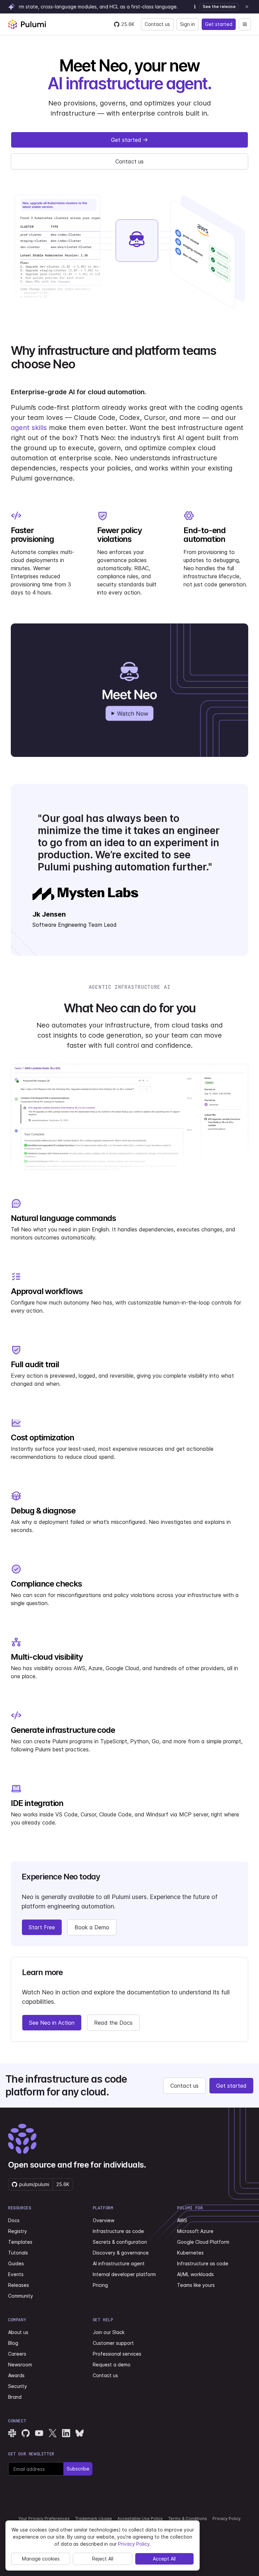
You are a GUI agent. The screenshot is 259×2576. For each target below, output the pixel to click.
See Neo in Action (52, 2023)
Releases (19, 2285)
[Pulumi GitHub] (26, 2433)
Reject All (103, 2559)
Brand (15, 2397)
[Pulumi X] (53, 2433)
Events (16, 2274)
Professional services (117, 2354)
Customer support (113, 2343)
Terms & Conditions (188, 2519)
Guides (16, 2263)
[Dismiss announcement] (247, 7)
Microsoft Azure (195, 2231)
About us (18, 2332)
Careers (17, 2354)
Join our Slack (109, 2332)
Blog (13, 2343)
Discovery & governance (121, 2253)
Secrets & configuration (120, 2242)
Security (18, 2386)
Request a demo (112, 2365)
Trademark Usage (94, 2519)
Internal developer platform (124, 2274)
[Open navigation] (245, 24)
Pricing (100, 2285)
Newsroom (20, 2365)
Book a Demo (92, 1927)
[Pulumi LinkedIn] (66, 2433)
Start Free (42, 1927)
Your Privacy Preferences (44, 2519)
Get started (219, 24)
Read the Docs (113, 2023)
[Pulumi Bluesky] (80, 2433)
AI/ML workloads (195, 2274)
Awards (16, 2375)
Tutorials (18, 2253)
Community (21, 2296)
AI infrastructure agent (119, 2263)
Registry (18, 2231)
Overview (104, 2220)
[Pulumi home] (27, 24)
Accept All (164, 2559)
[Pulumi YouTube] (39, 2433)
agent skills (29, 428)
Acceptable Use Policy (140, 2519)
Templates (20, 2242)
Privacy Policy (227, 2519)
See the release (219, 7)
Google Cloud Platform (203, 2242)
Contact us (157, 24)
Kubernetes (190, 2253)
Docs (14, 2220)
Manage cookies (41, 2559)
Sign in (188, 24)
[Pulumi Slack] (12, 2433)
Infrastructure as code (118, 2231)
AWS (182, 2220)
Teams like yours (196, 2285)
